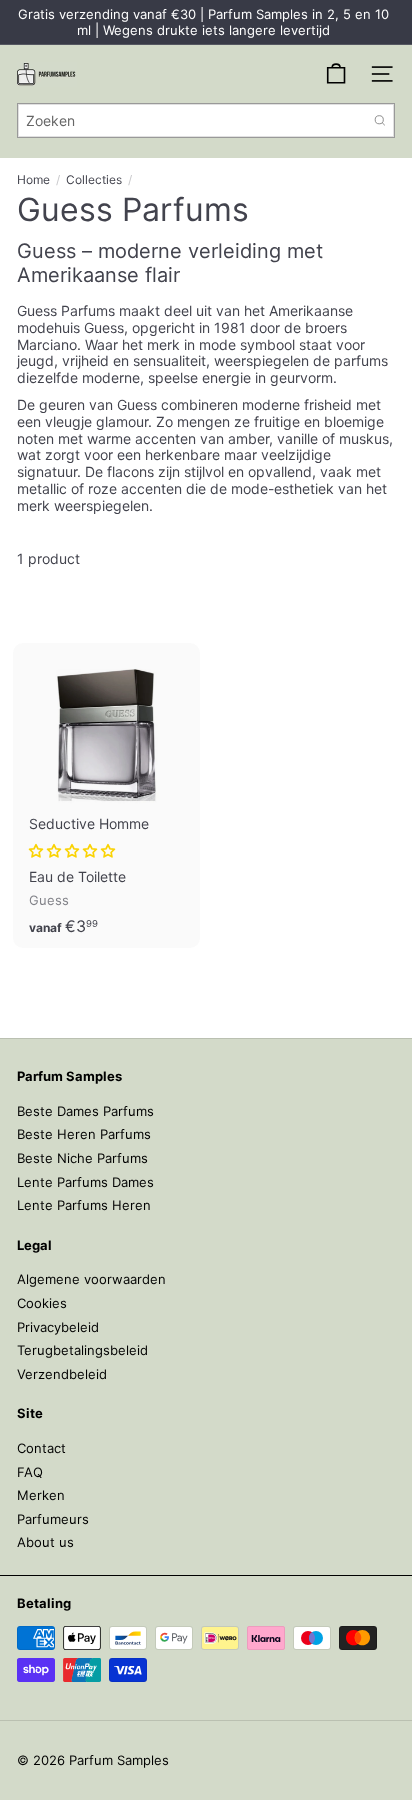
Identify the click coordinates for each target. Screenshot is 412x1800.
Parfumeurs (53, 1519)
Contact (41, 1448)
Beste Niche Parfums (82, 1158)
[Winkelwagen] (336, 74)
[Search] (380, 120)
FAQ (30, 1472)
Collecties (94, 180)
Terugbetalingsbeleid (82, 1350)
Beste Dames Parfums (85, 1111)
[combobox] (206, 120)
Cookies (42, 1303)
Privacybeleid (58, 1327)
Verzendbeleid (62, 1374)
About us (45, 1542)
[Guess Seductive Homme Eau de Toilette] (106, 795)
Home (33, 180)
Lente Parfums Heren (84, 1205)
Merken (41, 1495)
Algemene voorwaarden (91, 1279)
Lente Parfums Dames (85, 1182)
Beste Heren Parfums (84, 1134)
